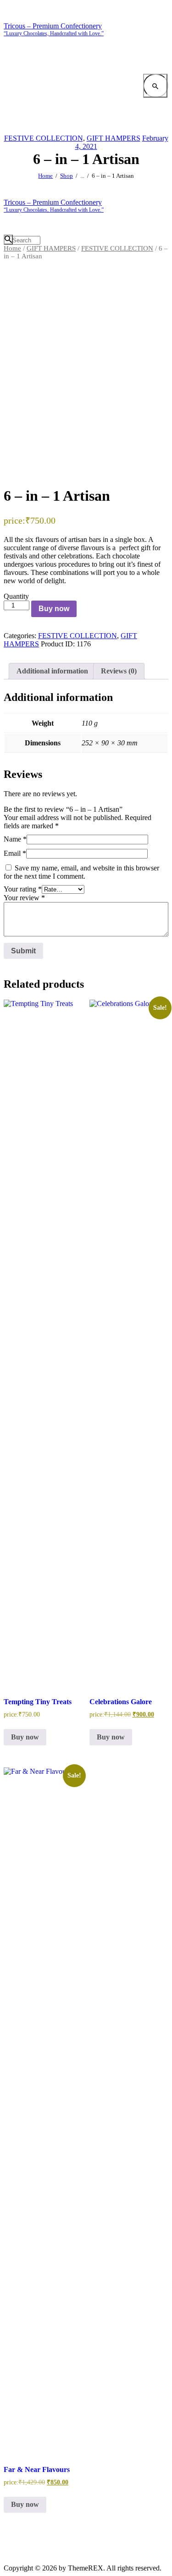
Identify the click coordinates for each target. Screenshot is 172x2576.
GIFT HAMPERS (114, 138)
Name (15, 839)
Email (15, 853)
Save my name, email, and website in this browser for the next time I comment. (81, 872)
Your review (24, 898)
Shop (67, 176)
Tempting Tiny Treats (38, 1702)
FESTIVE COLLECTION (44, 138)
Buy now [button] (25, 1737)
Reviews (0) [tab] (119, 671)
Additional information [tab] (52, 671)
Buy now (54, 609)
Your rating (23, 889)
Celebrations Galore (121, 1702)
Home (45, 176)
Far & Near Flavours (37, 2469)
